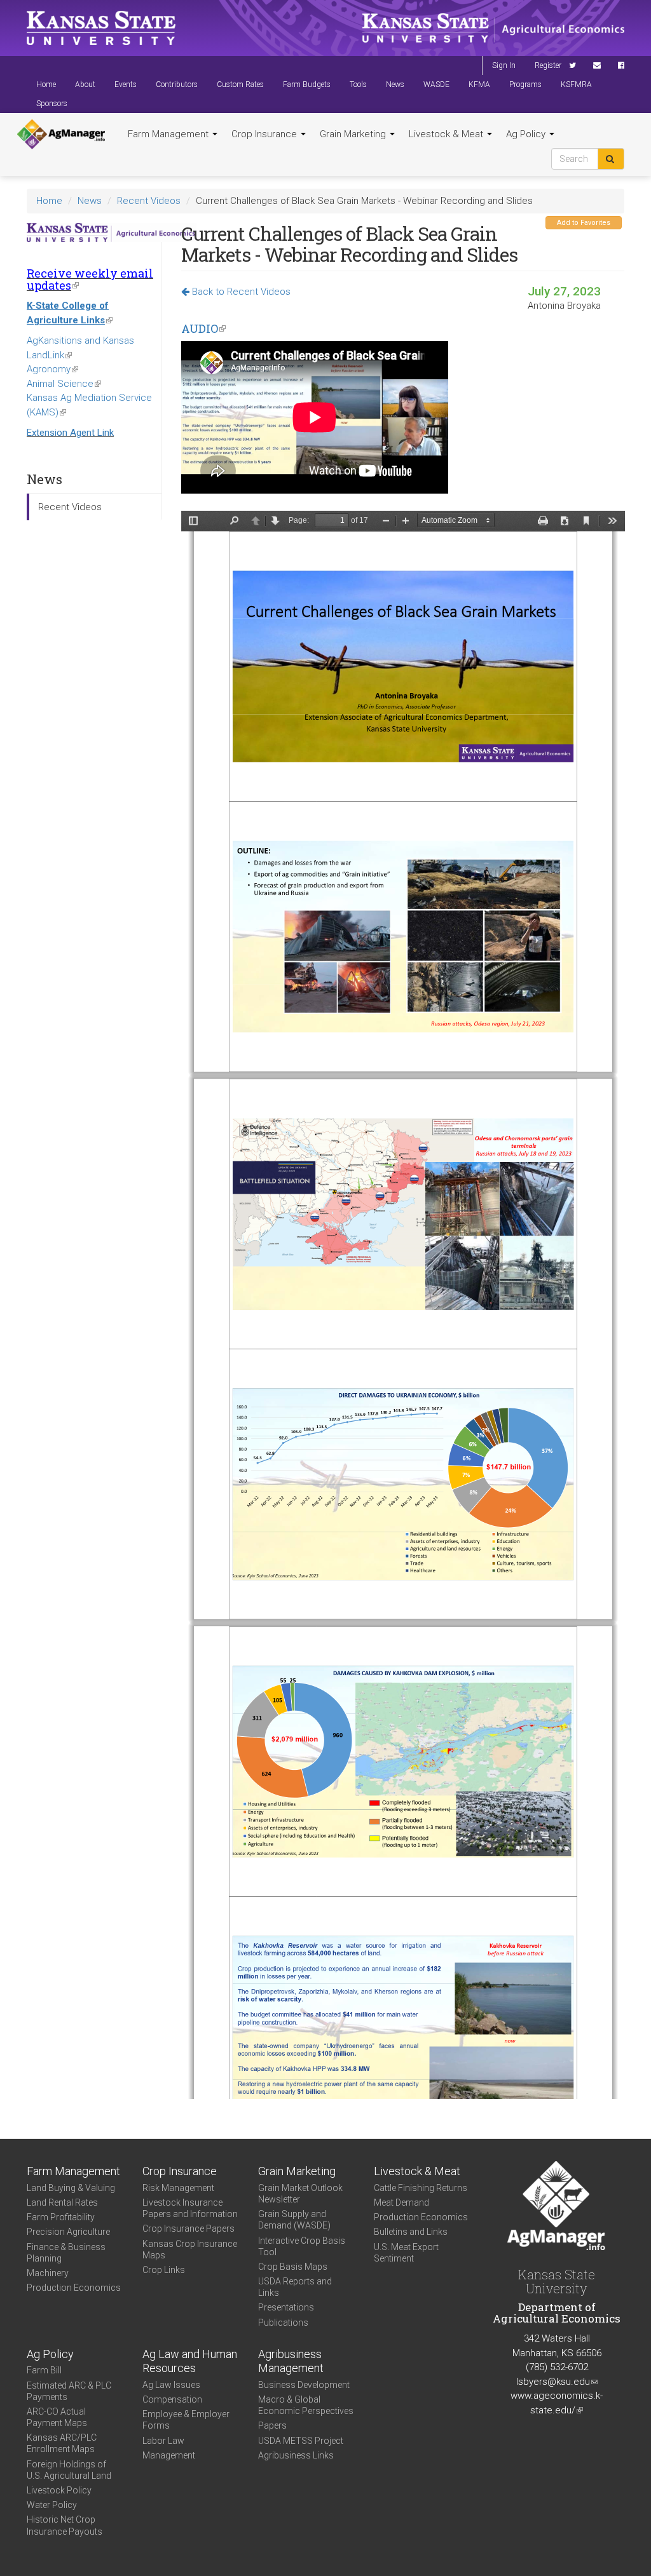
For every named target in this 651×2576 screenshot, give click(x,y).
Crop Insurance (265, 134)
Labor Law (163, 2441)
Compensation (172, 2399)
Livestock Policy (59, 2490)
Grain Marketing (354, 134)
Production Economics (74, 2288)
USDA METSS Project (301, 2441)
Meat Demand (401, 2202)
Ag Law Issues (171, 2385)
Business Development (304, 2385)
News (395, 84)
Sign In (504, 65)
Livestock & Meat (447, 134)
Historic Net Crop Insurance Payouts (65, 2525)
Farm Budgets (307, 84)
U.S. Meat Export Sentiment (406, 2253)
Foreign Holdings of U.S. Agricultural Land (69, 2470)
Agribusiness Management (291, 2361)
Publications (283, 2323)
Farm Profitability (61, 2217)
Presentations (286, 2307)
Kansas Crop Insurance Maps (190, 2249)
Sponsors (52, 104)
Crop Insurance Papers (188, 2229)
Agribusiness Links (296, 2455)
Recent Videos (149, 201)
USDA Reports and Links (295, 2287)
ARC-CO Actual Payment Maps (57, 2417)
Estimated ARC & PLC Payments (69, 2391)
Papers (272, 2425)
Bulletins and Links (411, 2232)
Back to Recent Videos (240, 292)
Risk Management (178, 2188)
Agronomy (52, 369)
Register (548, 65)
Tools (358, 84)
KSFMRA (576, 84)
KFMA (479, 84)
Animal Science (64, 384)
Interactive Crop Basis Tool (302, 2246)
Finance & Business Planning (66, 2253)
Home (46, 84)
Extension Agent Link (70, 433)
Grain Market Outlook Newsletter (300, 2194)
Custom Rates (240, 84)
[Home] (61, 135)
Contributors (177, 84)
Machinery (48, 2273)
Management (169, 2455)
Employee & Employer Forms (186, 2420)
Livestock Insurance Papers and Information (190, 2208)
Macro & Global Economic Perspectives (306, 2405)
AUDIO (203, 328)
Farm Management (169, 134)
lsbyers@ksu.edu (557, 2382)
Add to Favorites (584, 223)
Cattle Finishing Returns (421, 2188)
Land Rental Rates (62, 2202)
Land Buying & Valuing (71, 2188)
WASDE (436, 84)
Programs (525, 84)
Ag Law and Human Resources (190, 2361)
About (85, 84)
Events (126, 84)
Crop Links (164, 2270)
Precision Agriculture (68, 2232)
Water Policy (52, 2505)
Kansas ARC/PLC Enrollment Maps (62, 2443)
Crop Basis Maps (293, 2267)
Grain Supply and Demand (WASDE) (294, 2220)
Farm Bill (44, 2370)
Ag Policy (527, 134)
